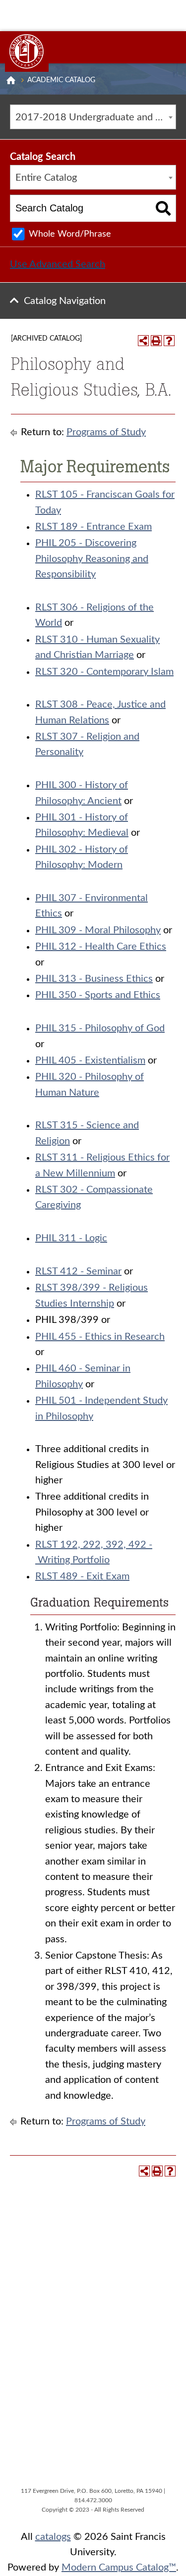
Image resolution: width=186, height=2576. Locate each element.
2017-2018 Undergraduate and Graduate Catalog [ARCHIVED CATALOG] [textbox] (95, 117)
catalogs (53, 2537)
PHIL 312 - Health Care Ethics (101, 947)
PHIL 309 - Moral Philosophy (98, 930)
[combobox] (93, 117)
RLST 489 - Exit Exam (82, 1576)
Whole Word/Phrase (70, 234)
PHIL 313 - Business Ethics (94, 979)
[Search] (163, 208)
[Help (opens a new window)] (169, 341)
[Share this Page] (143, 341)
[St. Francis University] (27, 51)
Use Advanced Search (58, 264)
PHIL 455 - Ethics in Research (100, 1337)
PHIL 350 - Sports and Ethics (98, 995)
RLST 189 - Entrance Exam (93, 527)
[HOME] (11, 80)
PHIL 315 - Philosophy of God (100, 1028)
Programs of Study (106, 432)
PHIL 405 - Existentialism (90, 1061)
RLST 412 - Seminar (78, 1271)
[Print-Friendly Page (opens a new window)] (156, 341)
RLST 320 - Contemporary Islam (104, 672)
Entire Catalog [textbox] (46, 178)
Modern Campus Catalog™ (119, 2568)
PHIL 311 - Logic (71, 1238)
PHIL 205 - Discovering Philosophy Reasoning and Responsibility (92, 559)
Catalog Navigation (65, 301)
